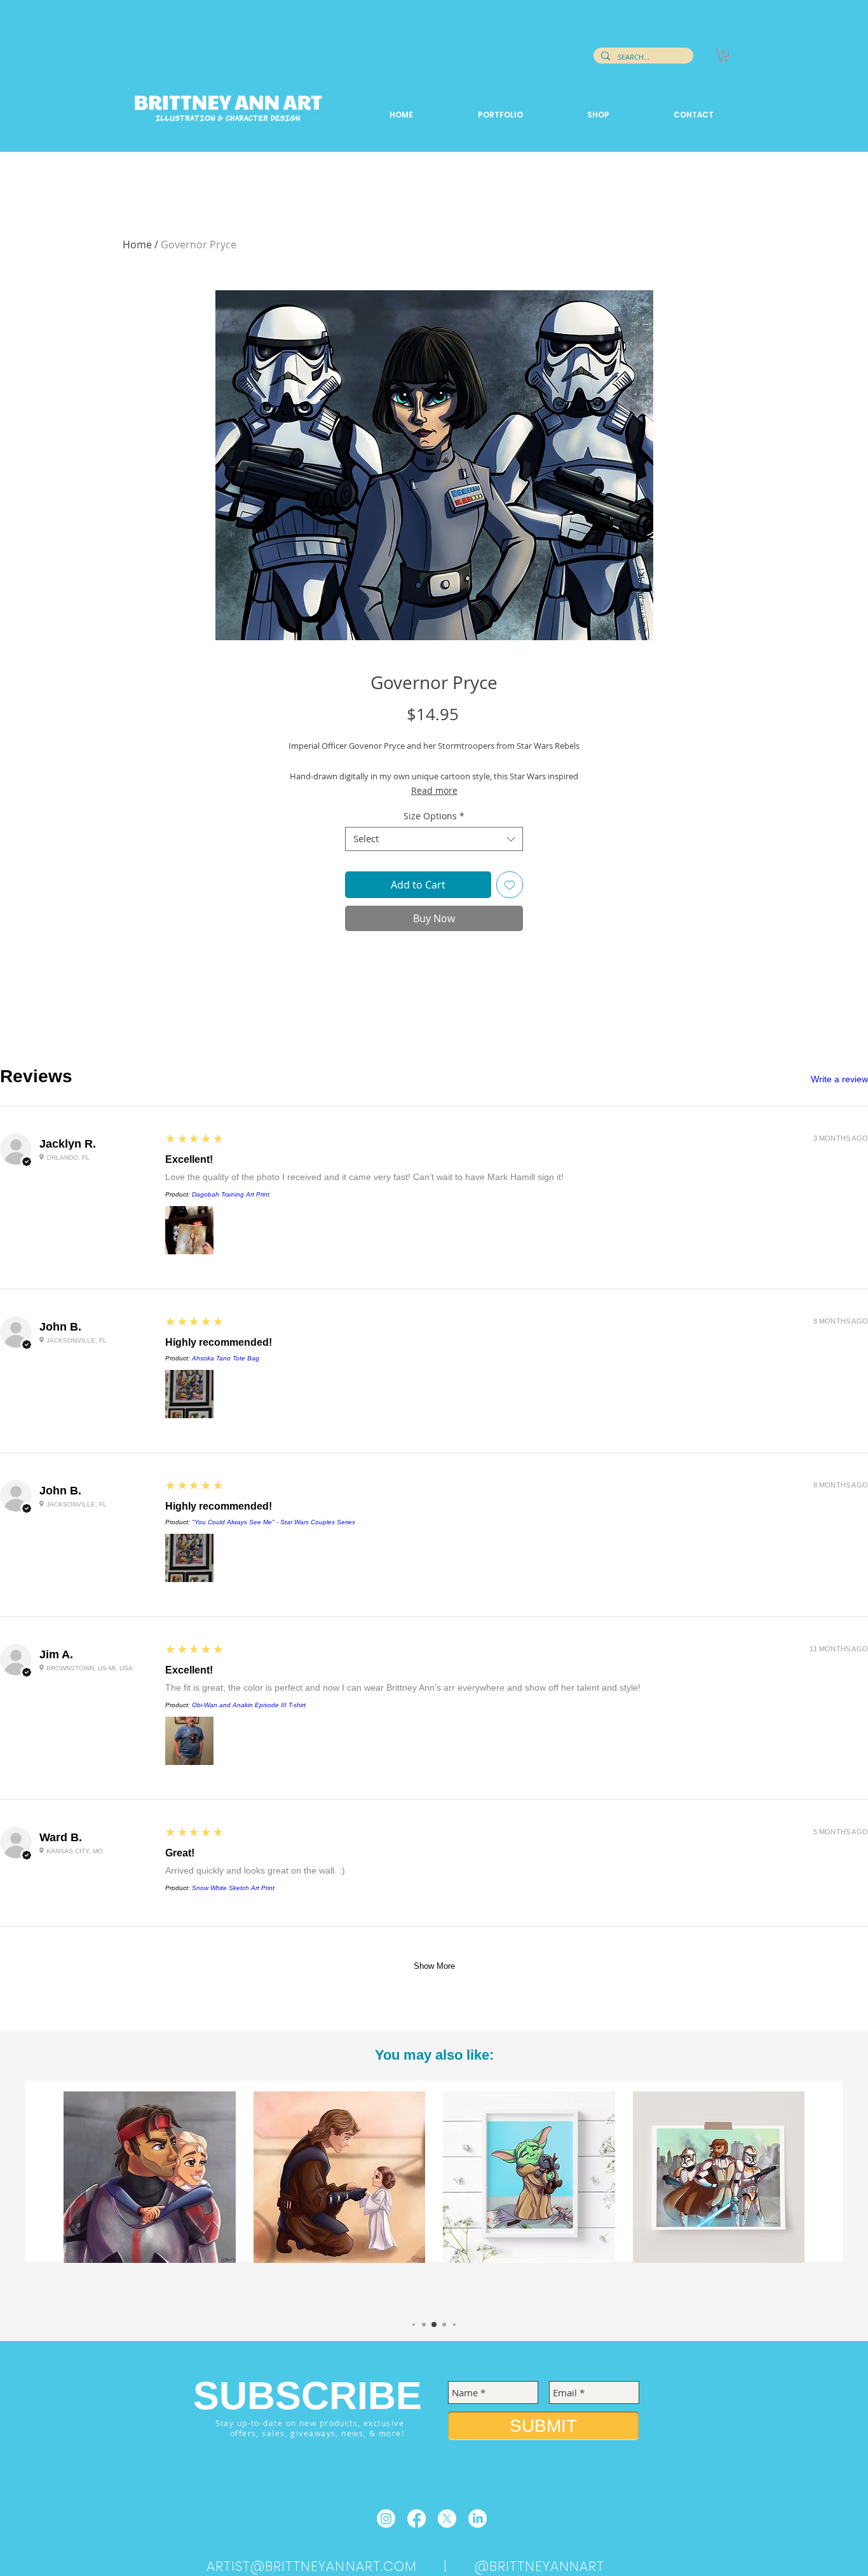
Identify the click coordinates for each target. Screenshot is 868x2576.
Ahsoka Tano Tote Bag (226, 1358)
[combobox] (434, 839)
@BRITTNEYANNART (540, 2566)
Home (137, 245)
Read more (434, 790)
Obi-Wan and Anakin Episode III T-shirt (249, 1705)
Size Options (434, 816)
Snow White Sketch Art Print (233, 1888)
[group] (434, 2199)
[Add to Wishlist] (510, 885)
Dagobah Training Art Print (231, 1194)
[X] (447, 2519)
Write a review (839, 1079)
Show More (434, 1966)
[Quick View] (150, 2177)
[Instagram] (386, 2519)
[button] (723, 56)
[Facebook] (417, 2519)
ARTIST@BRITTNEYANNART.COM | (341, 2566)
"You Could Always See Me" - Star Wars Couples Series (274, 1522)
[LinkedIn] (478, 2519)
